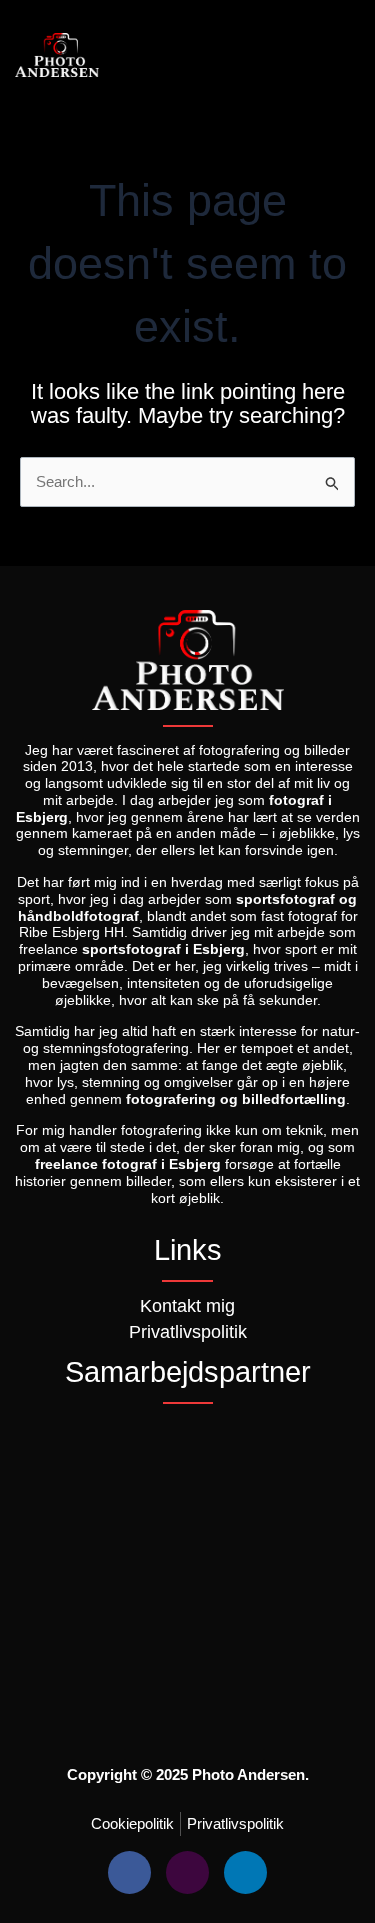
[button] (338, 55)
